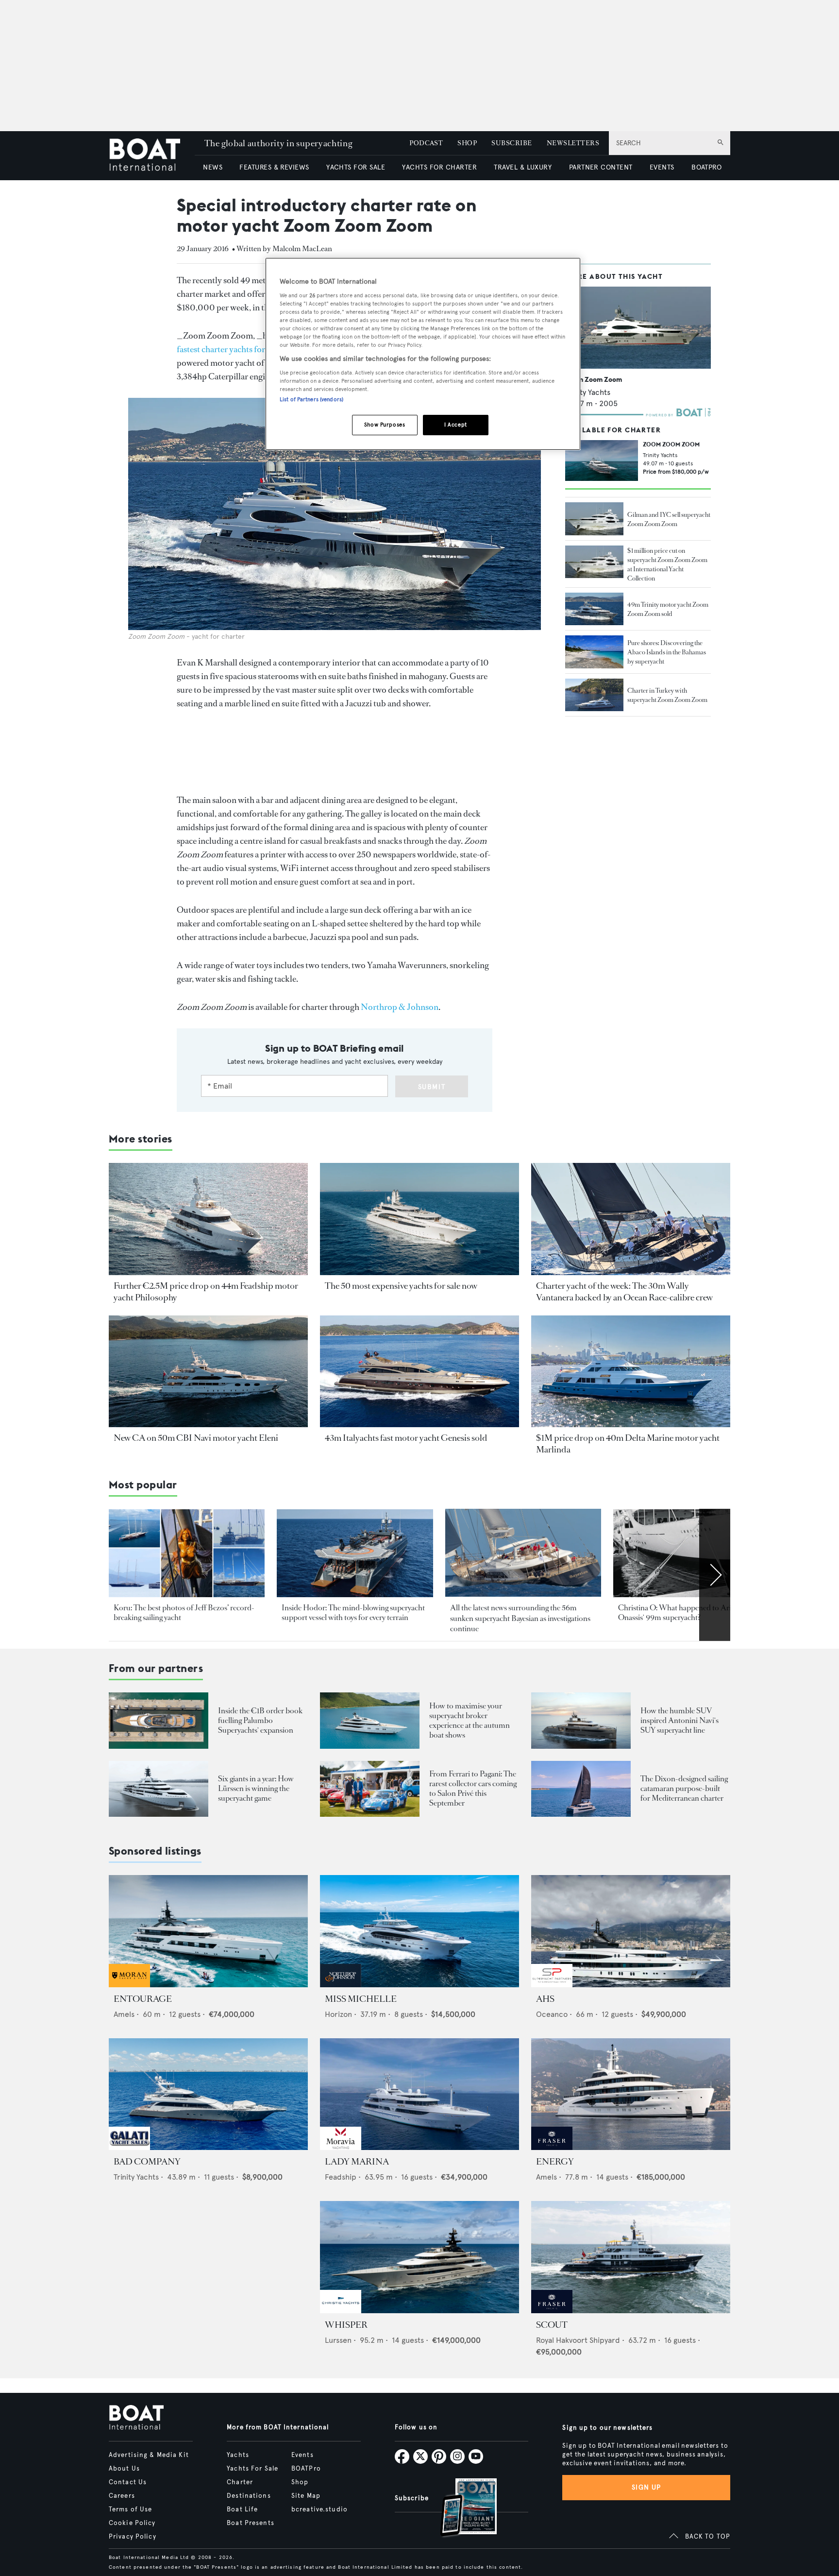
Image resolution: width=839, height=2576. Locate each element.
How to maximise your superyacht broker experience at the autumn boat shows (470, 1720)
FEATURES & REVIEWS (274, 167)
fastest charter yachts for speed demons (247, 349)
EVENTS (662, 167)
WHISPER (346, 2325)
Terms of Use (130, 2509)
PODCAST (426, 143)
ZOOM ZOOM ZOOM (671, 444)
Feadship (341, 2177)
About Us (124, 2469)
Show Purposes (385, 425)
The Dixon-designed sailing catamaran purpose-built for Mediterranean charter (684, 1788)
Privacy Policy (133, 2537)
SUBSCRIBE (512, 143)
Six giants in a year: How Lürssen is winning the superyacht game (256, 1788)
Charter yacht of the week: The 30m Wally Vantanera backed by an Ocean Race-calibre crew (624, 1292)
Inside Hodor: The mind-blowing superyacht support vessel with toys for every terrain (353, 1612)
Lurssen (338, 2340)
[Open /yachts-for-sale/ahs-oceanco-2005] (631, 1931)
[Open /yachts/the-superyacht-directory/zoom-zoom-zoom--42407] (638, 328)
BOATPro (306, 2469)
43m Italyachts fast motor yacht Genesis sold (406, 1438)
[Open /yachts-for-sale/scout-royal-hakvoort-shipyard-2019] (631, 2257)
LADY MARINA (357, 2162)
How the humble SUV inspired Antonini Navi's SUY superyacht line (680, 1720)
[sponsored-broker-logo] (129, 1985)
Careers (122, 2496)
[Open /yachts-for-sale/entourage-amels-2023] (208, 1931)
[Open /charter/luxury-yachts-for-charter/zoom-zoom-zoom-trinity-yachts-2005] (602, 461)
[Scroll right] (715, 1575)
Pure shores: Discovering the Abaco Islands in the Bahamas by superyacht (667, 652)
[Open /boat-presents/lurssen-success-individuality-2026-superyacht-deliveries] (159, 1789)
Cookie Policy (132, 2523)
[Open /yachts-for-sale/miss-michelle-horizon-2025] (419, 1931)
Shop (300, 2482)
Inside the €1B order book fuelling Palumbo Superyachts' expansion (260, 1720)
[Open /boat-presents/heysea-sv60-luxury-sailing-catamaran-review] (581, 1789)
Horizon (338, 2014)
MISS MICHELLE (361, 1999)
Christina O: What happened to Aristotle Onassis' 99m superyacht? (683, 1612)
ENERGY (555, 2162)
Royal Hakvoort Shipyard (578, 2340)
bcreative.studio (319, 2509)
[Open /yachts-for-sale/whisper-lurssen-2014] (419, 2257)
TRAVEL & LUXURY (523, 167)
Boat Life (242, 2509)
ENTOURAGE (143, 1999)
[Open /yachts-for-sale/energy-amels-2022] (631, 2094)
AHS (545, 1999)
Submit (432, 1087)
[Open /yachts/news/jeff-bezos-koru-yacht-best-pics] (187, 1553)
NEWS (213, 167)
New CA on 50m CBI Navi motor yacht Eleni (196, 1438)
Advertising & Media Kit (149, 2455)
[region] (423, 354)
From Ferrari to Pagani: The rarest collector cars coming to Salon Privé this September (473, 1788)
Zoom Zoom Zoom (594, 379)
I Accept (456, 425)
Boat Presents (251, 2523)
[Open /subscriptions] (460, 2509)
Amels (124, 2014)
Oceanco (552, 2014)
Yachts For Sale (252, 2469)
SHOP (467, 143)
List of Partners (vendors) (311, 399)
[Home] (152, 156)
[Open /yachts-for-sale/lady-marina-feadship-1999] (419, 2094)
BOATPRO (706, 167)
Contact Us (128, 2482)
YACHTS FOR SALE (356, 167)
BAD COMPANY (147, 2162)
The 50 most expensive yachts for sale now (401, 1286)
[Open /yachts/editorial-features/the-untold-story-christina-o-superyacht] (691, 1553)
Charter (240, 2482)
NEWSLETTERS (573, 143)
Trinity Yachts (588, 392)
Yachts (238, 2455)
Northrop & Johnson (400, 1007)
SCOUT (552, 2325)
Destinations (249, 2496)
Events (302, 2455)
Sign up (646, 2487)
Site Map (306, 2496)
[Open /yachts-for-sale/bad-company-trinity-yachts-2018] (208, 2094)
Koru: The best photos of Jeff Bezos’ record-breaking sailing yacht (184, 1612)
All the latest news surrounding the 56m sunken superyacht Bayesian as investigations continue (520, 1618)
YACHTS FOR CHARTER (439, 167)
